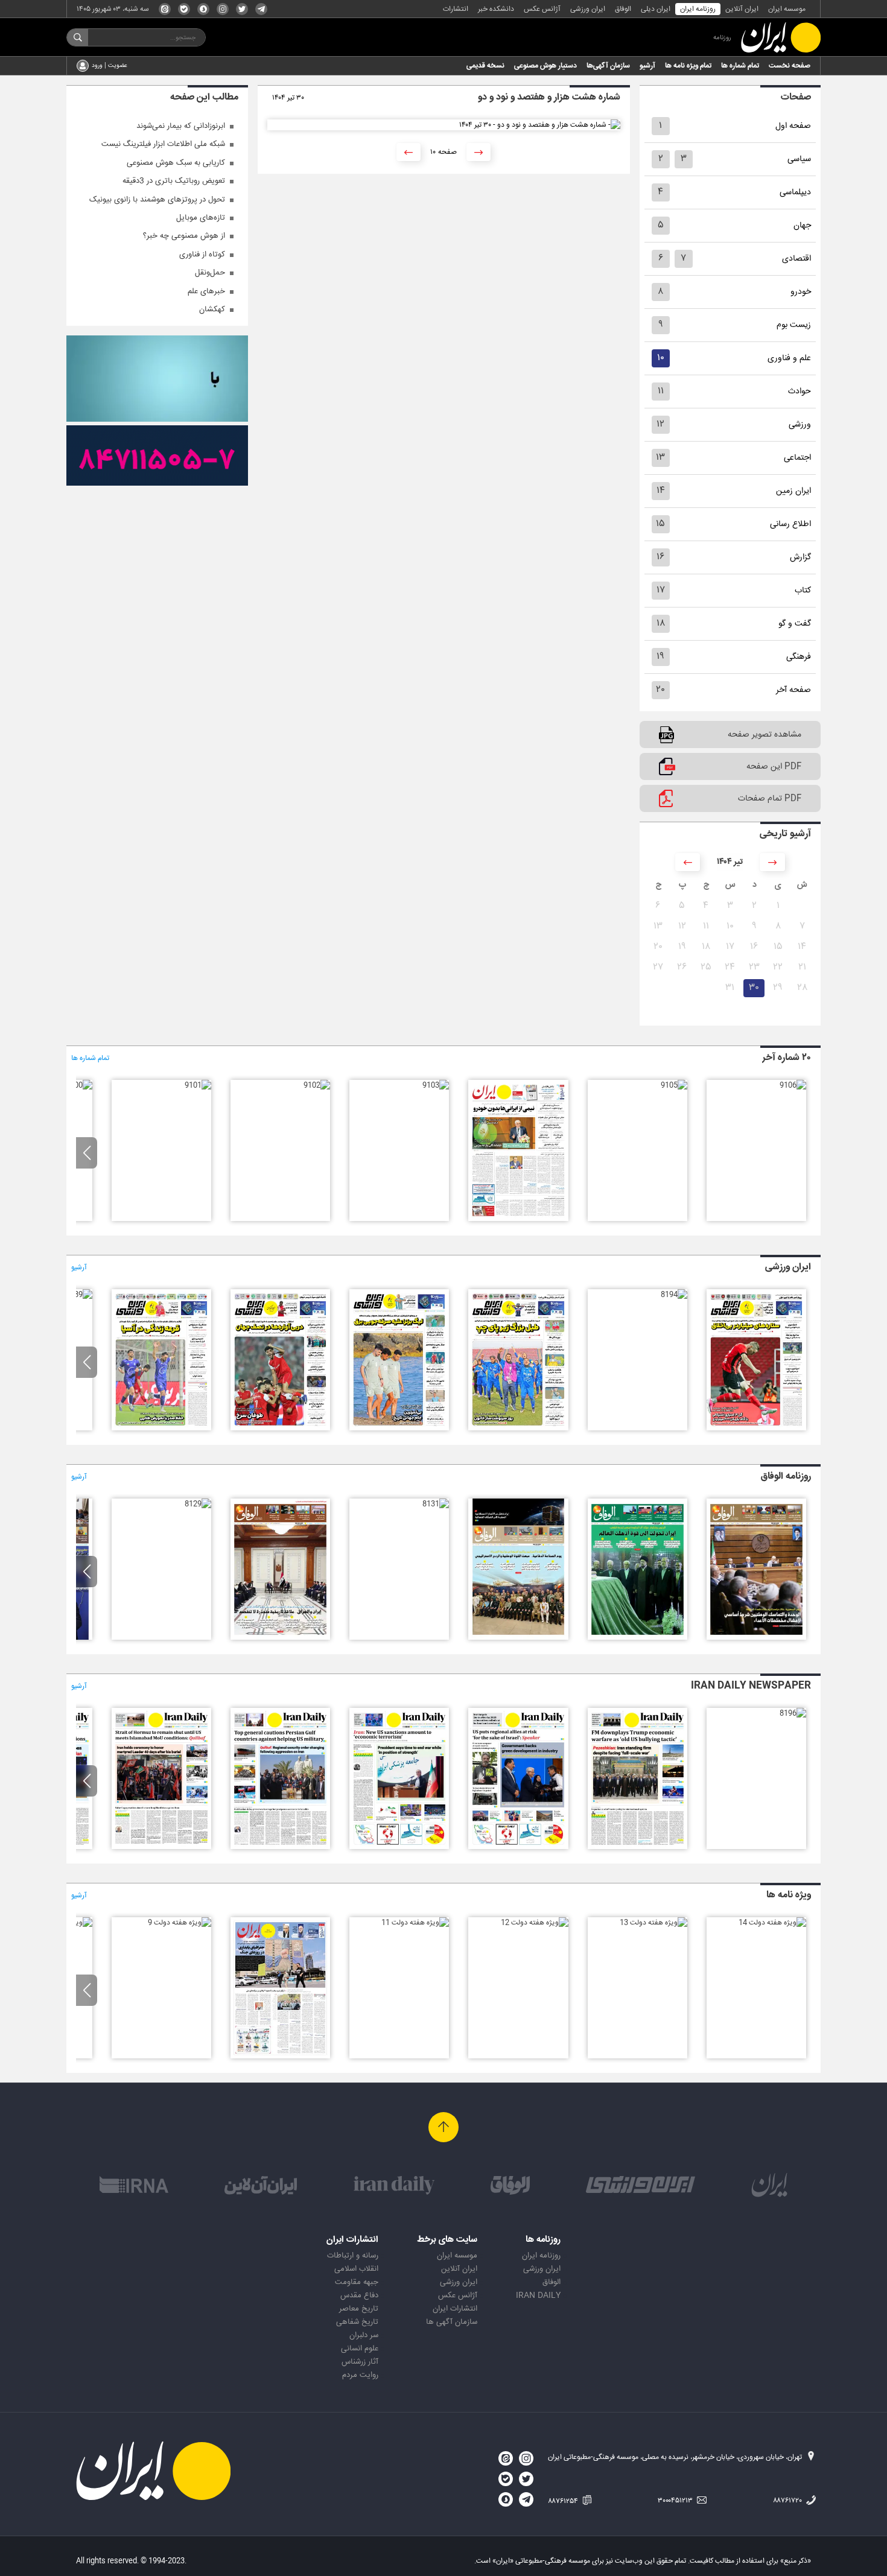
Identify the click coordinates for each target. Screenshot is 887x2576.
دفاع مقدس (359, 2295)
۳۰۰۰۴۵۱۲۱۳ (676, 2501)
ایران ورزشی (588, 9)
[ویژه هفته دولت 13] (653, 1923)
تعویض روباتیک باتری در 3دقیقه (174, 181)
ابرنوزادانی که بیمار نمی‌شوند (181, 126)
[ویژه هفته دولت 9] (180, 1923)
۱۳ (660, 458)
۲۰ (660, 690)
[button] (87, 1153)
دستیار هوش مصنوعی (545, 66)
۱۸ (661, 623)
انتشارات (456, 9)
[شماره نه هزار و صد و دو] (317, 1085)
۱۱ (661, 391)
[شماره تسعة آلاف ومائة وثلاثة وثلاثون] (637, 1638)
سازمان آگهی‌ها (608, 66)
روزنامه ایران (698, 9)
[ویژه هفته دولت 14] (772, 1923)
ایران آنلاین (742, 9)
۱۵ (660, 524)
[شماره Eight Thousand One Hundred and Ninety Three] (399, 1847)
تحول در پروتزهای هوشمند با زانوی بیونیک (157, 200)
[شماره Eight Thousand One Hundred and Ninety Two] (280, 1847)
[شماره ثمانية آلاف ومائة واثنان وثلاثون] (518, 1638)
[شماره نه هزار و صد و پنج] (674, 1085)
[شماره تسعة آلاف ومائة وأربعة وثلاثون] (756, 1638)
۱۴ (661, 491)
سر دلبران (364, 2335)
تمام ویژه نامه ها (688, 66)
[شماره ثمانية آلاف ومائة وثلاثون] (280, 1638)
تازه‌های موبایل (201, 218)
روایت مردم (360, 2375)
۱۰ (661, 358)
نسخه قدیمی (485, 66)
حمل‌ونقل (210, 273)
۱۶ (660, 557)
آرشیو (647, 66)
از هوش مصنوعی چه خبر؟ (184, 236)
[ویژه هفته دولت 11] (415, 1923)
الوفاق (623, 9)
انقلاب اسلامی (356, 2269)
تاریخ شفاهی (357, 2322)
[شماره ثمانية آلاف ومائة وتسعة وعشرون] (198, 1504)
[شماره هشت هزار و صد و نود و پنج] (756, 1429)
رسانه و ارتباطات (353, 2256)
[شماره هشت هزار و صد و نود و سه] (518, 1429)
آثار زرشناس (360, 2362)
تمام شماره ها (740, 66)
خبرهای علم (206, 291)
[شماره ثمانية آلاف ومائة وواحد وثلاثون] (436, 1504)
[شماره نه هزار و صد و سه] (436, 1085)
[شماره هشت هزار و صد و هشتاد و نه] (79, 1295)
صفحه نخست (790, 66)
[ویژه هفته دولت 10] (280, 2057)
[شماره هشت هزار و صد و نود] (161, 1429)
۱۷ (661, 590)
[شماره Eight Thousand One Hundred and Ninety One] (161, 1847)
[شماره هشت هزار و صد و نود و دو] (399, 1429)
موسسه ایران (787, 9)
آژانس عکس (542, 9)
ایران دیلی (656, 9)
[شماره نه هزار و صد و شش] (793, 1085)
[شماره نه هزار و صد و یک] (198, 1085)
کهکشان (212, 309)
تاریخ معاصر (359, 2309)
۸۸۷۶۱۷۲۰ (788, 2501)
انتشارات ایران (455, 2309)
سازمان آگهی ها (452, 2322)
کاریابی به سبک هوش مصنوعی (176, 163)
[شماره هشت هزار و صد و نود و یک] (280, 1429)
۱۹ (660, 657)
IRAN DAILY (538, 2295)
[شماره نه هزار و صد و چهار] (518, 1219)
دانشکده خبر (496, 9)
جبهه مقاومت (357, 2282)
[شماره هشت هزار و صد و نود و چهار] (674, 1295)
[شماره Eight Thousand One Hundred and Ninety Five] (637, 1847)
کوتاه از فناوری (202, 255)
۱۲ (660, 424)
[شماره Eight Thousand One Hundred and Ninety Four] (518, 1847)
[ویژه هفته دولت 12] (535, 1923)
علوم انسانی (360, 2349)
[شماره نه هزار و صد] (79, 1085)
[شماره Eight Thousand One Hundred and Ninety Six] (793, 1713)
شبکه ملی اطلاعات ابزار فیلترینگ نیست (163, 144)
